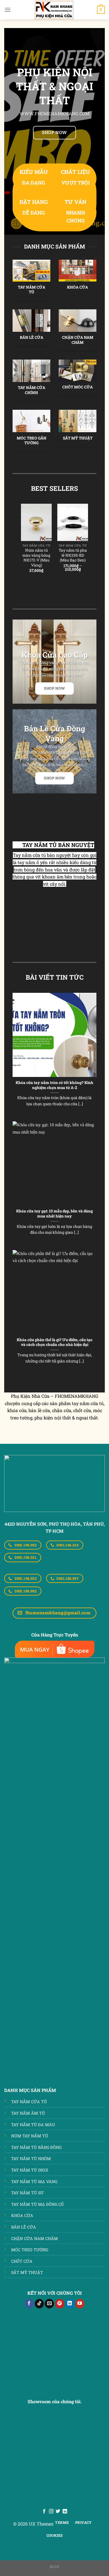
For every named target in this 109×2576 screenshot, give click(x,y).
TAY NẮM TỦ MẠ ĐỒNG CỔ (37, 2204)
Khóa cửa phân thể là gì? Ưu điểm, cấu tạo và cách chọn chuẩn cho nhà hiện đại (55, 1342)
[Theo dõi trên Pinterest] (60, 2304)
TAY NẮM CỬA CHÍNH (32, 390)
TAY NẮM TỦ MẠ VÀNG (34, 2182)
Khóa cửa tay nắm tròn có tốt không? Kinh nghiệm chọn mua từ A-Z (54, 1085)
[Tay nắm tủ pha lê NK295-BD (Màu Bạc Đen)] (73, 522)
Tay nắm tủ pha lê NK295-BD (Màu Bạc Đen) (73, 555)
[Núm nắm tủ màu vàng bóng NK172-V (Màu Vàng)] (36, 522)
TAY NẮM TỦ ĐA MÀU (33, 2125)
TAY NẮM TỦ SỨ (27, 2193)
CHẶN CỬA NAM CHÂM (78, 340)
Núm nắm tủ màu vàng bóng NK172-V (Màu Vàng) (36, 558)
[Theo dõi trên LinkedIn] (70, 2304)
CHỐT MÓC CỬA (78, 387)
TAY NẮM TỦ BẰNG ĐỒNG (36, 2147)
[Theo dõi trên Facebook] (29, 2304)
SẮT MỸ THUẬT (78, 438)
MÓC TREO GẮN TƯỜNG (32, 441)
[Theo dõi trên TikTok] (39, 2304)
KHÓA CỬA (78, 287)
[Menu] (8, 10)
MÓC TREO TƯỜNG (30, 2250)
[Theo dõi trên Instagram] (51, 2511)
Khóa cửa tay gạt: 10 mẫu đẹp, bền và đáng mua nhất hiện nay (54, 1214)
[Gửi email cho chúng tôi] (49, 2304)
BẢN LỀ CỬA (32, 338)
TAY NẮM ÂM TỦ (28, 2113)
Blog (54, 2566)
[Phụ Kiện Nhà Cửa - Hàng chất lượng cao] (54, 10)
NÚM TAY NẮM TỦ (30, 2136)
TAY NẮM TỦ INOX (30, 2170)
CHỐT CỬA (22, 2261)
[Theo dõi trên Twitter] (58, 2511)
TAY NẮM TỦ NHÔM (31, 2159)
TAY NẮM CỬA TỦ (32, 290)
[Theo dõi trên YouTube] (80, 2304)
